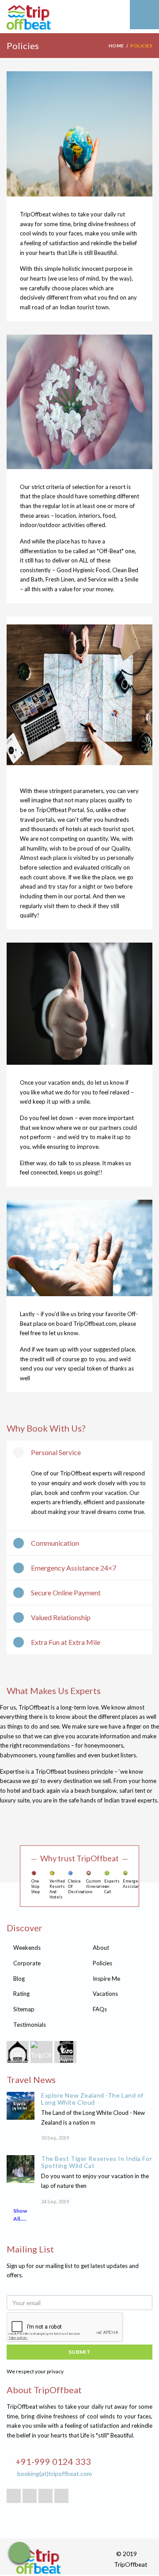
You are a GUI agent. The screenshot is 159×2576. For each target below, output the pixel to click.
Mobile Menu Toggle (144, 15)
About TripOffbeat (44, 2390)
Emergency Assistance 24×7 (74, 1568)
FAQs (100, 2009)
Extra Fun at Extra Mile (66, 1642)
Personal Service (56, 1452)
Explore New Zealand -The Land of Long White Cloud (92, 2099)
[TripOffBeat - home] (62, 19)
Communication (55, 1543)
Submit (80, 2352)
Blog (19, 1979)
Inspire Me (106, 1979)
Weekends (27, 1948)
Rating (21, 1994)
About (101, 1948)
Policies (102, 1963)
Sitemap (24, 2009)
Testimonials (30, 2025)
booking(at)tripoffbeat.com (55, 2474)
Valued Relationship (61, 1617)
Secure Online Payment (66, 1592)
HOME (116, 46)
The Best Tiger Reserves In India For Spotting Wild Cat (97, 2162)
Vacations (105, 1994)
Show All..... (20, 2215)
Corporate (27, 1963)
